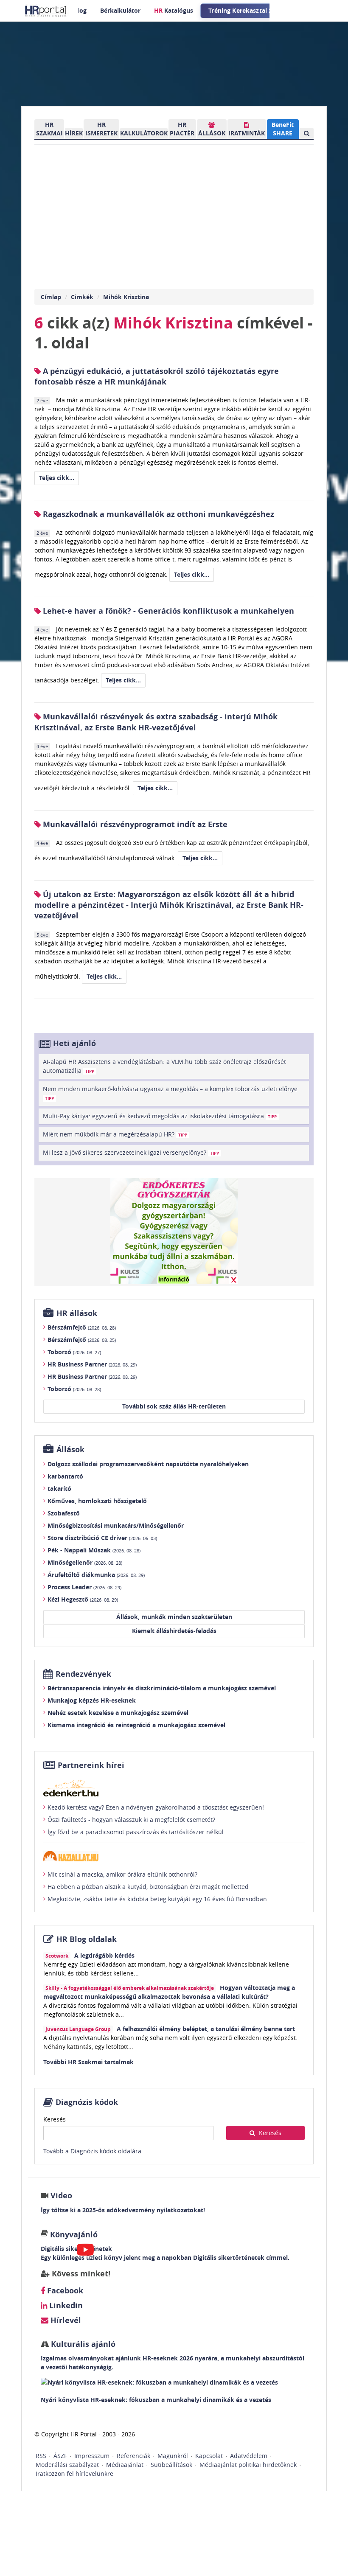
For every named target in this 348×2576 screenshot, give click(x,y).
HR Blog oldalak (87, 1939)
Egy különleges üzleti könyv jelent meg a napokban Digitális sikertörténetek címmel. (165, 2258)
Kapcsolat (209, 2456)
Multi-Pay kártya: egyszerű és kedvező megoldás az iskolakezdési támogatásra (160, 1116)
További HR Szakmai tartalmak (88, 2062)
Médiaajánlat (125, 2465)
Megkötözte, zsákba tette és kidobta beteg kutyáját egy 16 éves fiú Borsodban (157, 1899)
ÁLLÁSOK (212, 133)
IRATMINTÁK (247, 133)
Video (61, 2196)
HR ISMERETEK (101, 129)
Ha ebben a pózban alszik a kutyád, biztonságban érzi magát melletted (148, 1887)
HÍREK (74, 133)
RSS (41, 2456)
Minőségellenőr (85, 1562)
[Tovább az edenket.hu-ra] (174, 1788)
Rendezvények (83, 1674)
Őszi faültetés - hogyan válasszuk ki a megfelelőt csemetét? (131, 1820)
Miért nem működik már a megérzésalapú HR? (115, 1134)
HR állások (77, 1313)
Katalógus (174, 10)
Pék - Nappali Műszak (94, 1550)
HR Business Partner (92, 1364)
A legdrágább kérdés (104, 1955)
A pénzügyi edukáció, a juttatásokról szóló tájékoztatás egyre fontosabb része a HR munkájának (157, 376)
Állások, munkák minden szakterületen (174, 1617)
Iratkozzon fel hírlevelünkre (74, 2474)
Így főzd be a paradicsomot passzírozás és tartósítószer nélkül (136, 1832)
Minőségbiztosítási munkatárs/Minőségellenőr (116, 1525)
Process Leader (84, 1587)
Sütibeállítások (171, 2465)
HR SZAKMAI (49, 129)
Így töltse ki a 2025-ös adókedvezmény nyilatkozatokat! (123, 2210)
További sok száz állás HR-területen (174, 1406)
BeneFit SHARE (283, 129)
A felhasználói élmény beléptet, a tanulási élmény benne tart (206, 2029)
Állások (70, 1449)
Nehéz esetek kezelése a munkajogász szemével (118, 1713)
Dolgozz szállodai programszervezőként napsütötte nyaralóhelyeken (148, 1464)
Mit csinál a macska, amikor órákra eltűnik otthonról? (122, 1874)
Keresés (55, 2119)
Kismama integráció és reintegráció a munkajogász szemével (136, 1725)
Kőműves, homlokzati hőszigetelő (97, 1501)
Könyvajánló (74, 2235)
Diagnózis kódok (87, 2102)
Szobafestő (64, 1513)
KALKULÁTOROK (144, 133)
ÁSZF (60, 2456)
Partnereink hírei (91, 1765)
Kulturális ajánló (82, 2344)
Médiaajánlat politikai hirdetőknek (248, 2465)
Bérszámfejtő (82, 1327)
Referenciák (133, 2456)
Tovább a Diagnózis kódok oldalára (92, 2151)
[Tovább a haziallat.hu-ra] (174, 1856)
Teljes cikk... (57, 478)
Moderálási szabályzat (67, 2465)
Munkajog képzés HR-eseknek (92, 1700)
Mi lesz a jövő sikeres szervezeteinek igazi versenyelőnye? (131, 1152)
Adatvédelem (249, 2456)
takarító (59, 1489)
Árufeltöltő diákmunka (96, 1575)
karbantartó (65, 1476)
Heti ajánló (74, 1043)
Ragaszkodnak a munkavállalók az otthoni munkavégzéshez (157, 514)
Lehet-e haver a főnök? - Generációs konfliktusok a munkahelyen (167, 611)
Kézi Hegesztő (83, 1599)
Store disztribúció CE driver (102, 1538)
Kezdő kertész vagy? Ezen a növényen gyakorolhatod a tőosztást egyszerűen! (156, 1807)
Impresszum (92, 2456)
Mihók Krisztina (126, 297)
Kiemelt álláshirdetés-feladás (174, 1631)
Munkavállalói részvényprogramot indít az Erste (134, 824)
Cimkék (82, 297)
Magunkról (173, 2456)
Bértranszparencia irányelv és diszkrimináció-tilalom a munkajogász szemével (162, 1688)
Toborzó (74, 1352)
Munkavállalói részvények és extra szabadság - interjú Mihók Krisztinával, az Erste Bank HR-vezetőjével (156, 722)
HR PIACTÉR (182, 129)
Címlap (51, 297)
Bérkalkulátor (120, 10)
